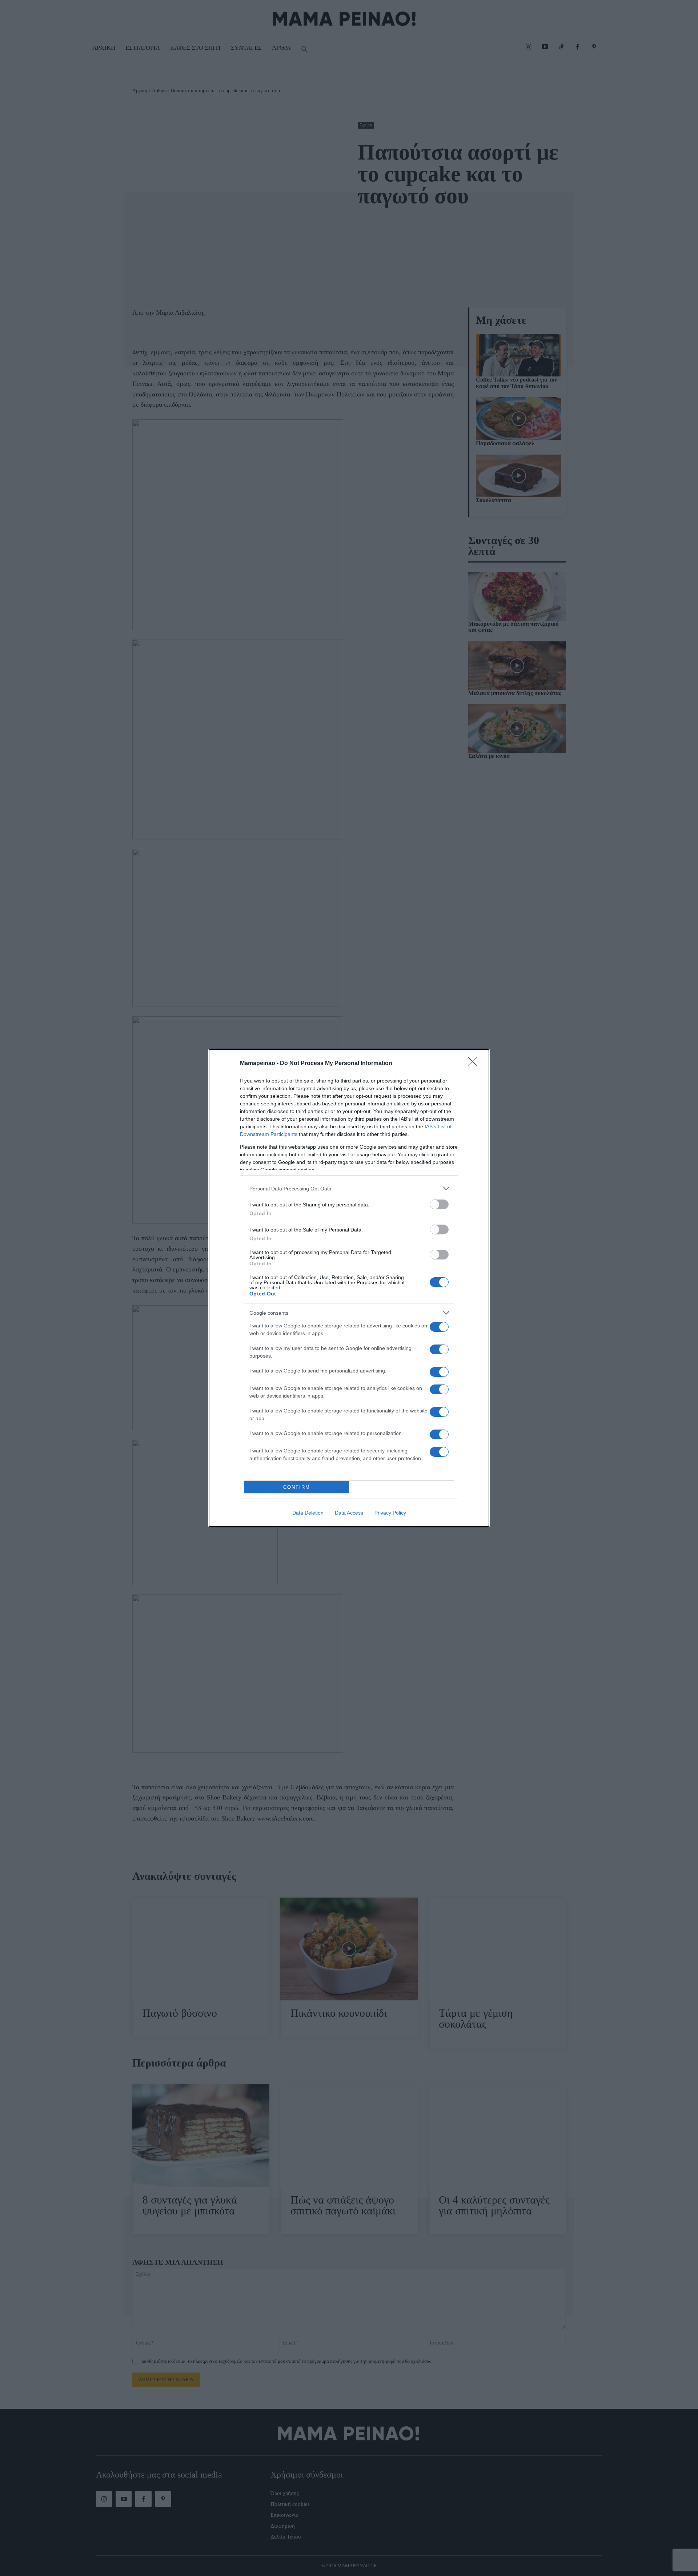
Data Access (349, 1513)
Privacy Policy (390, 1513)
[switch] (439, 1204)
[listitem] (349, 1188)
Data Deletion (308, 1513)
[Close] (475, 1064)
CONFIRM (297, 1487)
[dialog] (349, 1288)
